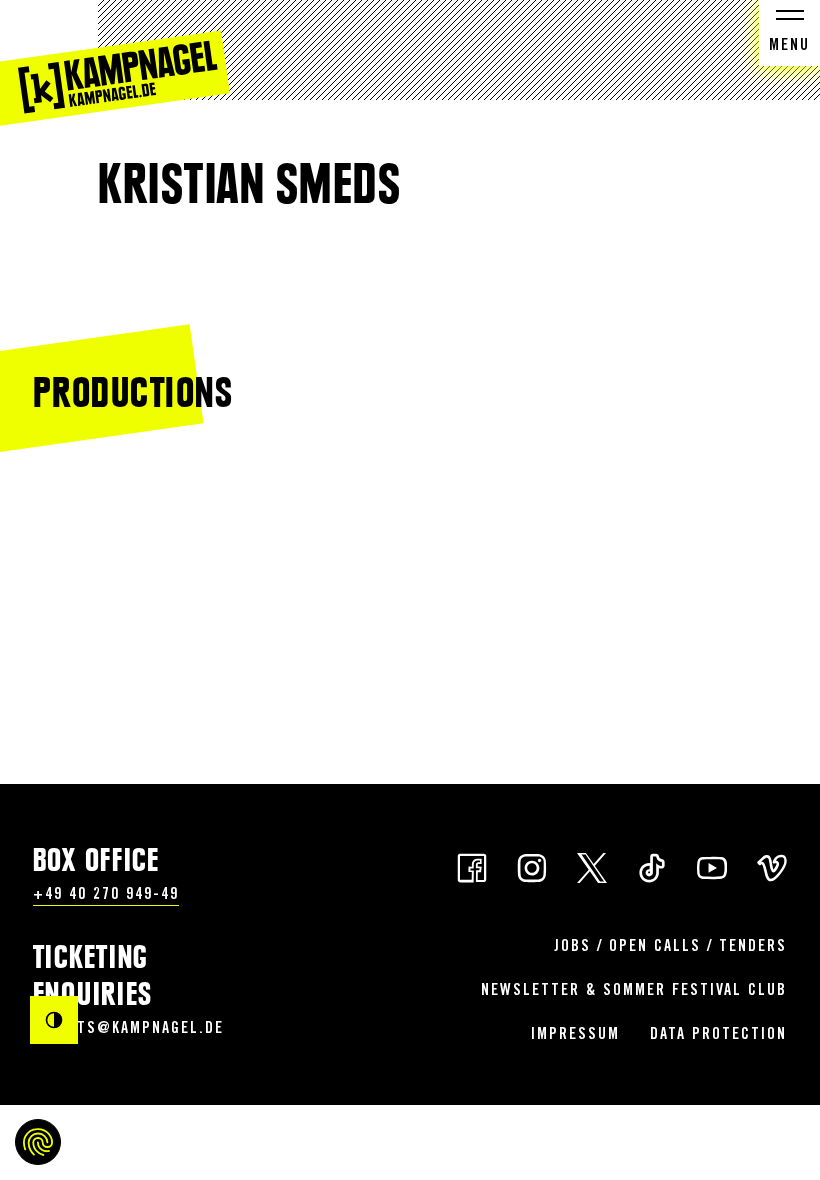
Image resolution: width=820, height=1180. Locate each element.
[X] (592, 866)
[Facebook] (472, 866)
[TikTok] (652, 866)
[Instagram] (532, 866)
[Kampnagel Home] (115, 63)
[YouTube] (712, 866)
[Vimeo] (772, 866)
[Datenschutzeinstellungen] (38, 1142)
